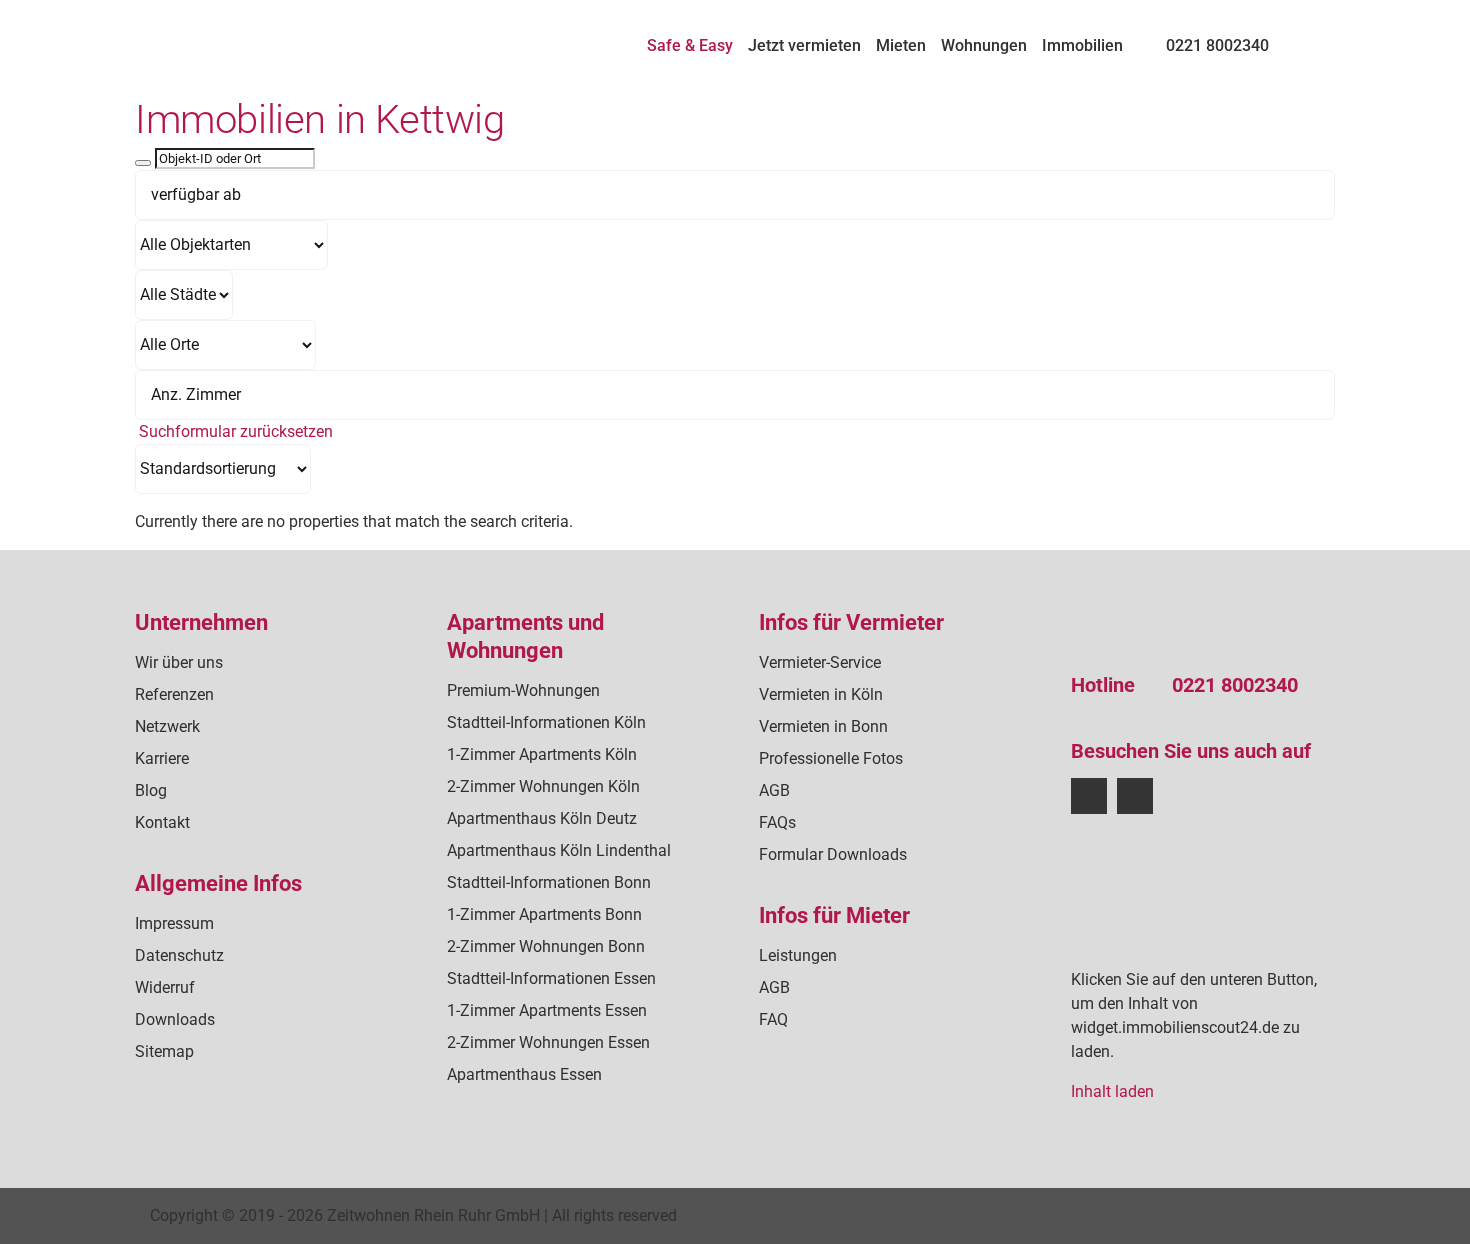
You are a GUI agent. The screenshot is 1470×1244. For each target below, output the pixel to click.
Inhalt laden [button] (1112, 1091)
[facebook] (1089, 796)
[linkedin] (1135, 796)
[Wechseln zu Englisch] (1326, 37)
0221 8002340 (1235, 685)
